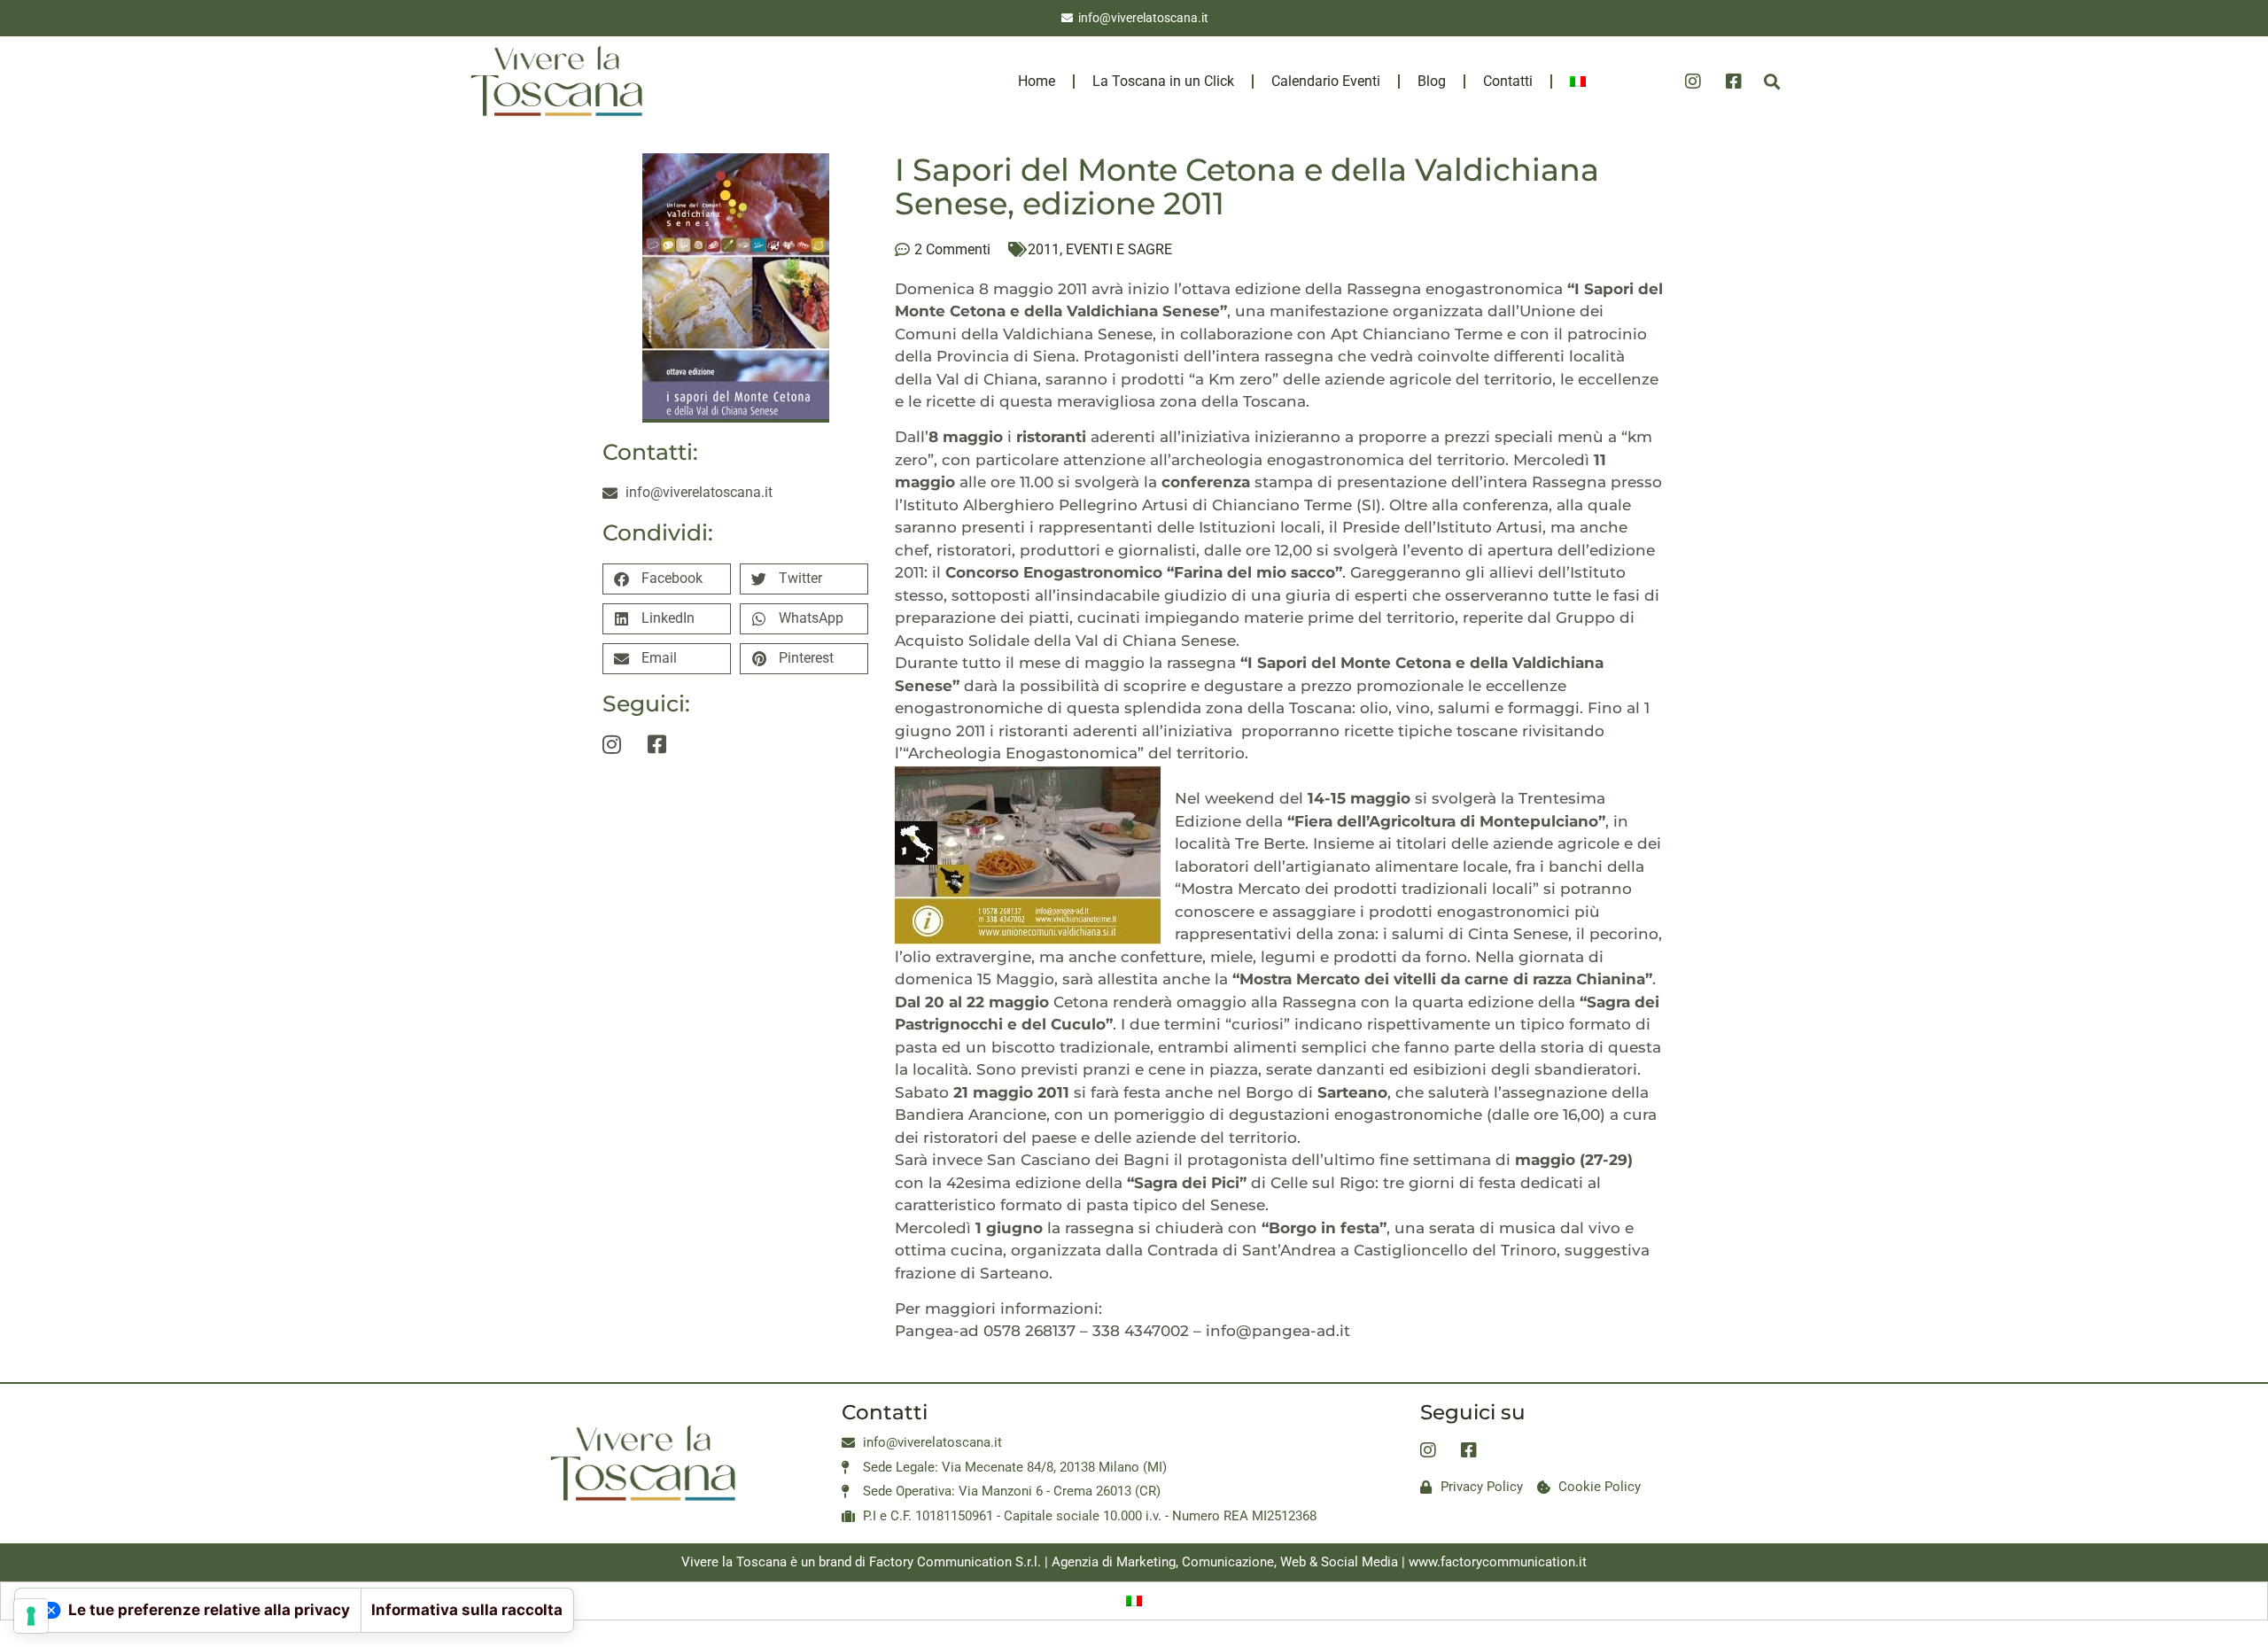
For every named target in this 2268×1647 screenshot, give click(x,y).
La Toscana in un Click (1163, 81)
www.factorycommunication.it (1498, 1562)
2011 (1044, 249)
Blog (1432, 81)
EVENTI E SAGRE (1119, 249)
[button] (1771, 81)
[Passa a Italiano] (1134, 1601)
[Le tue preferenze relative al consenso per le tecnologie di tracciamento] (31, 1616)
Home (1037, 81)
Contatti (1508, 81)
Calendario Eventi (1326, 81)
